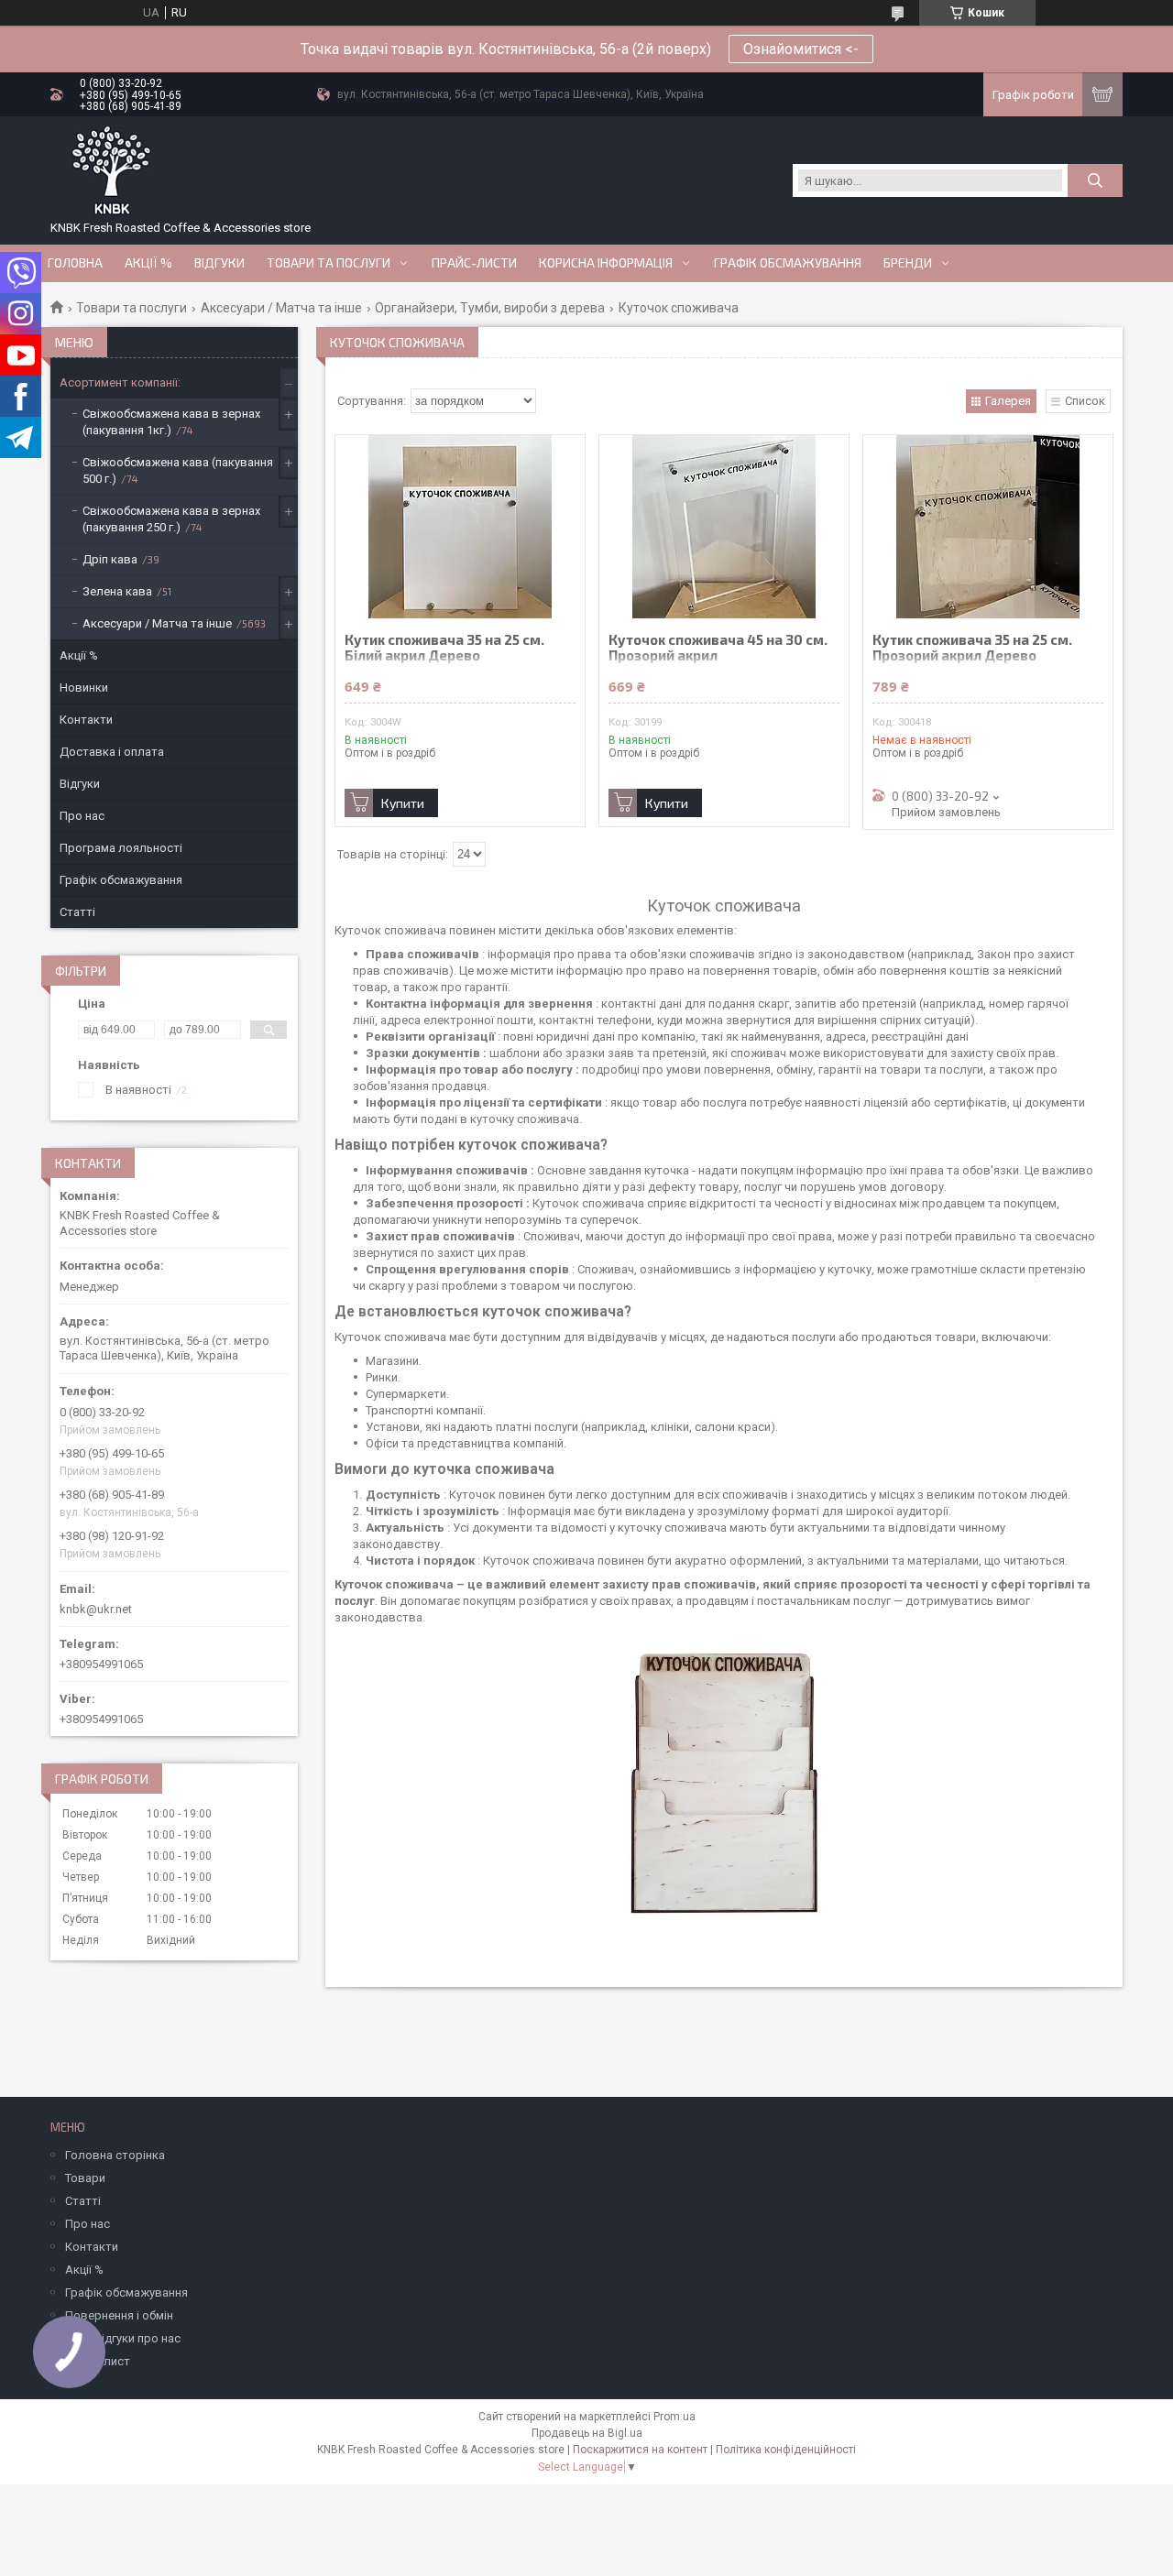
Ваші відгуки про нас (123, 2338)
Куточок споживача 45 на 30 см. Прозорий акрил (718, 648)
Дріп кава (110, 559)
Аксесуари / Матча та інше (281, 308)
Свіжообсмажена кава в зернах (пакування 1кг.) (171, 422)
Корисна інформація (606, 263)
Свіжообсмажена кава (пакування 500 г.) (178, 470)
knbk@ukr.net (96, 1609)
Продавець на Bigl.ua (587, 2433)
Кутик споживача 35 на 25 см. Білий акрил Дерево (444, 648)
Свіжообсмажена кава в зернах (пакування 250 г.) (171, 519)
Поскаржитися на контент (640, 2450)
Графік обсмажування (788, 263)
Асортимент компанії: (120, 382)
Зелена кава (117, 591)
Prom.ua (674, 2417)
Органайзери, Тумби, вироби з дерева (490, 308)
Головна (75, 263)
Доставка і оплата (112, 752)
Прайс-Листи (474, 263)
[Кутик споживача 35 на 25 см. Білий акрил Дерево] (460, 527)
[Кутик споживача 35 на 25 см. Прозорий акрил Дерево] (988, 527)
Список (1085, 401)
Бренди (908, 263)
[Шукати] (1095, 180)
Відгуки (219, 263)
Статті (77, 912)
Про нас (82, 816)
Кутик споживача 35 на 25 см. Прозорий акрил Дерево (972, 648)
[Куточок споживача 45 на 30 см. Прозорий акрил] (724, 527)
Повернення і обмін (119, 2315)
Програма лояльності (121, 848)
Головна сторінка (115, 2155)
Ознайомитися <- (801, 49)
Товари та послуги (329, 263)
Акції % (79, 655)
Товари (85, 2178)
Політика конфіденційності (786, 2450)
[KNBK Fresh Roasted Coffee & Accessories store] (111, 171)
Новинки (84, 688)
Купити (403, 803)
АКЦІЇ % (148, 263)
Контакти (86, 720)
